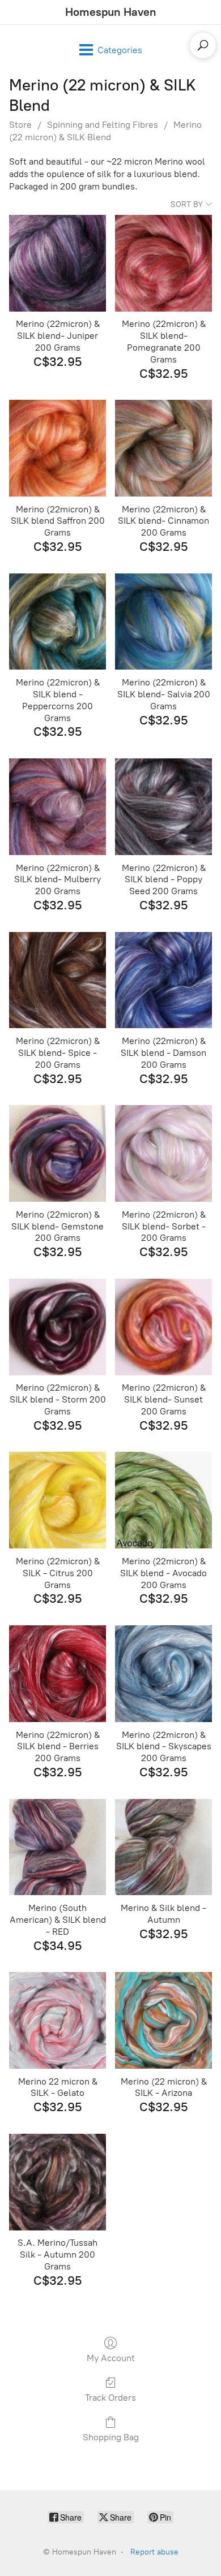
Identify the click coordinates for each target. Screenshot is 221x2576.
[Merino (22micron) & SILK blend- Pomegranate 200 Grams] (163, 263)
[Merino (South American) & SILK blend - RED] (58, 1847)
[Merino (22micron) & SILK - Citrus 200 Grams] (58, 1500)
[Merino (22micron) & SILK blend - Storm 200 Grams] (58, 1327)
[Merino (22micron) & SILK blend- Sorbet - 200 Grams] (163, 1153)
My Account (111, 2358)
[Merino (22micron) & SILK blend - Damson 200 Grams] (163, 980)
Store (20, 125)
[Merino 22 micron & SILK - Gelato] (58, 2020)
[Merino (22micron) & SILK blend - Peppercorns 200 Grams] (58, 622)
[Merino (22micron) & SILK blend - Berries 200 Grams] (58, 1674)
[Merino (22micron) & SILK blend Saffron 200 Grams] (58, 448)
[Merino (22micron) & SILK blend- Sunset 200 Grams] (163, 1327)
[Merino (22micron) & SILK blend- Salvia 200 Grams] (163, 622)
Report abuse (154, 2552)
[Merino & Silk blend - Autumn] (163, 1847)
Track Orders (110, 2398)
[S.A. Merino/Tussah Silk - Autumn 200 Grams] (58, 2182)
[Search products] (203, 45)
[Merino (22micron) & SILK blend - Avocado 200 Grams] (163, 1500)
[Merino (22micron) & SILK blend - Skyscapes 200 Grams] (163, 1674)
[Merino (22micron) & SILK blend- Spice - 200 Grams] (58, 980)
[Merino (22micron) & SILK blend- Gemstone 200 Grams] (58, 1153)
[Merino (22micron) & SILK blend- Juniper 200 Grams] (58, 263)
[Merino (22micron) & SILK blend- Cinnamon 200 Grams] (163, 448)
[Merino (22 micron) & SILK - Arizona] (163, 2020)
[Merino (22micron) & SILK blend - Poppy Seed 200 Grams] (163, 807)
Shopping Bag (111, 2437)
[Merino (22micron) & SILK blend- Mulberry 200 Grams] (58, 807)
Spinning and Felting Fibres (103, 125)
